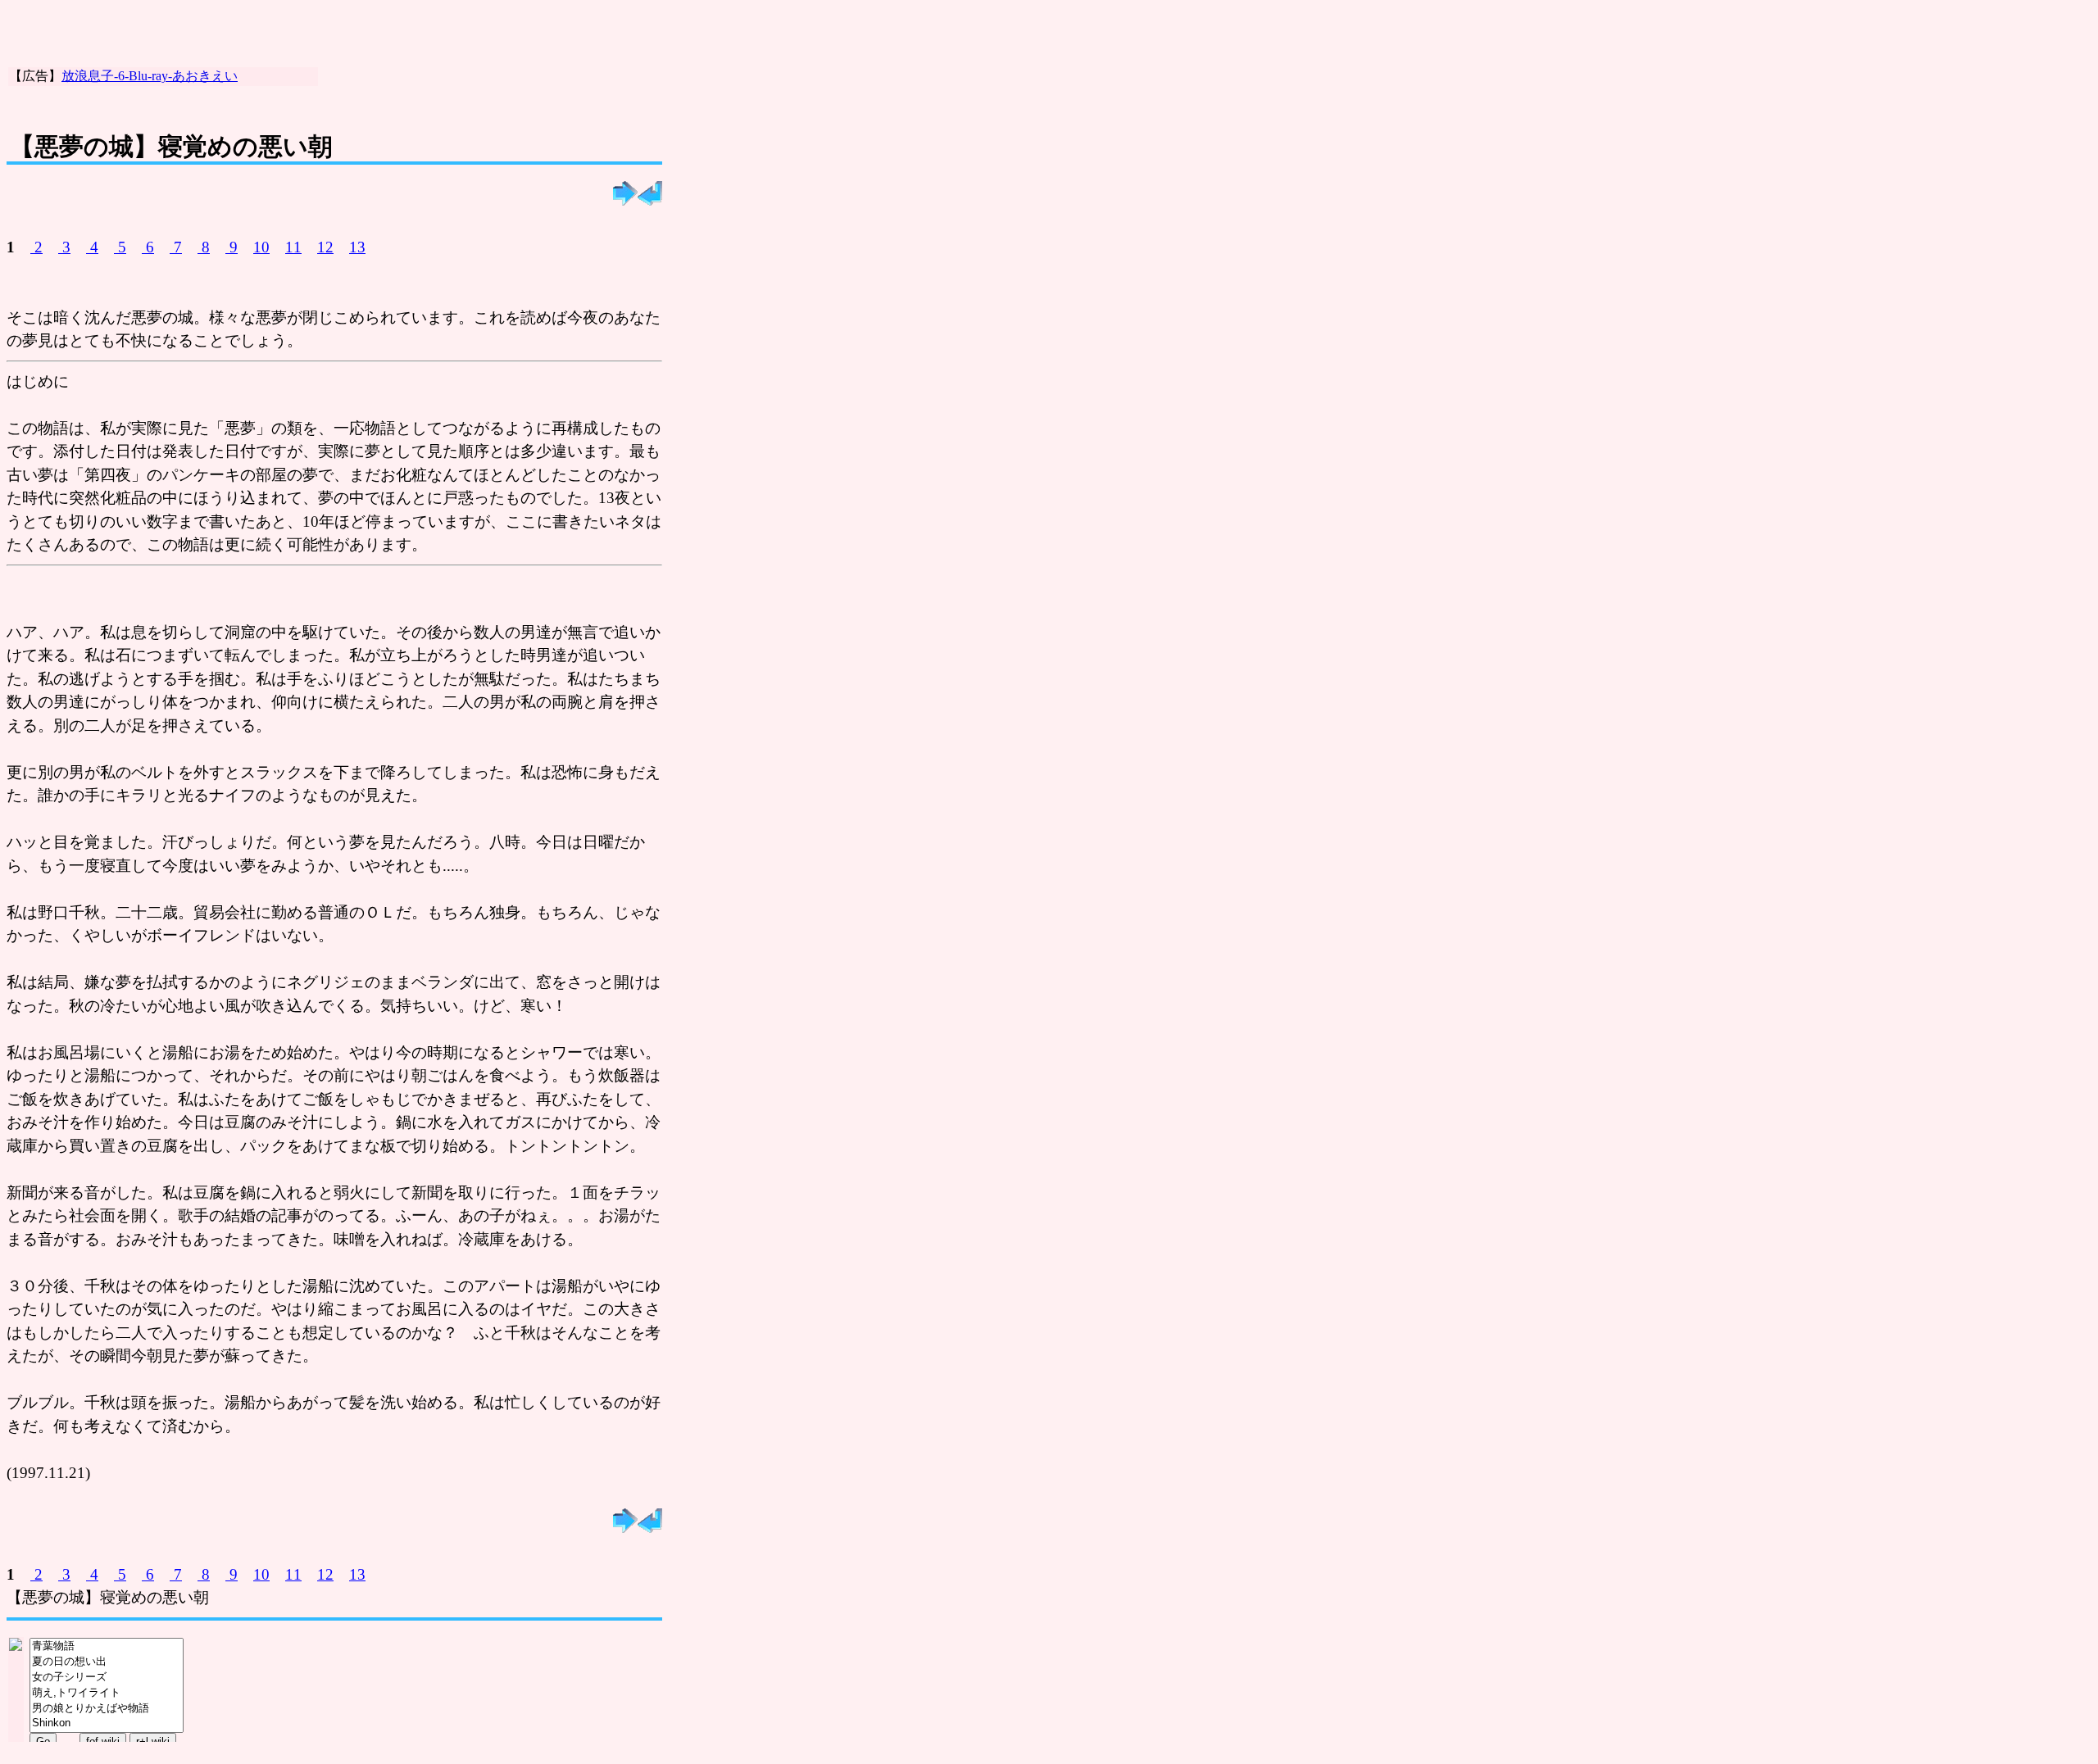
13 (357, 247)
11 (293, 247)
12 (325, 247)
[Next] (625, 200)
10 (261, 247)
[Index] (650, 200)
